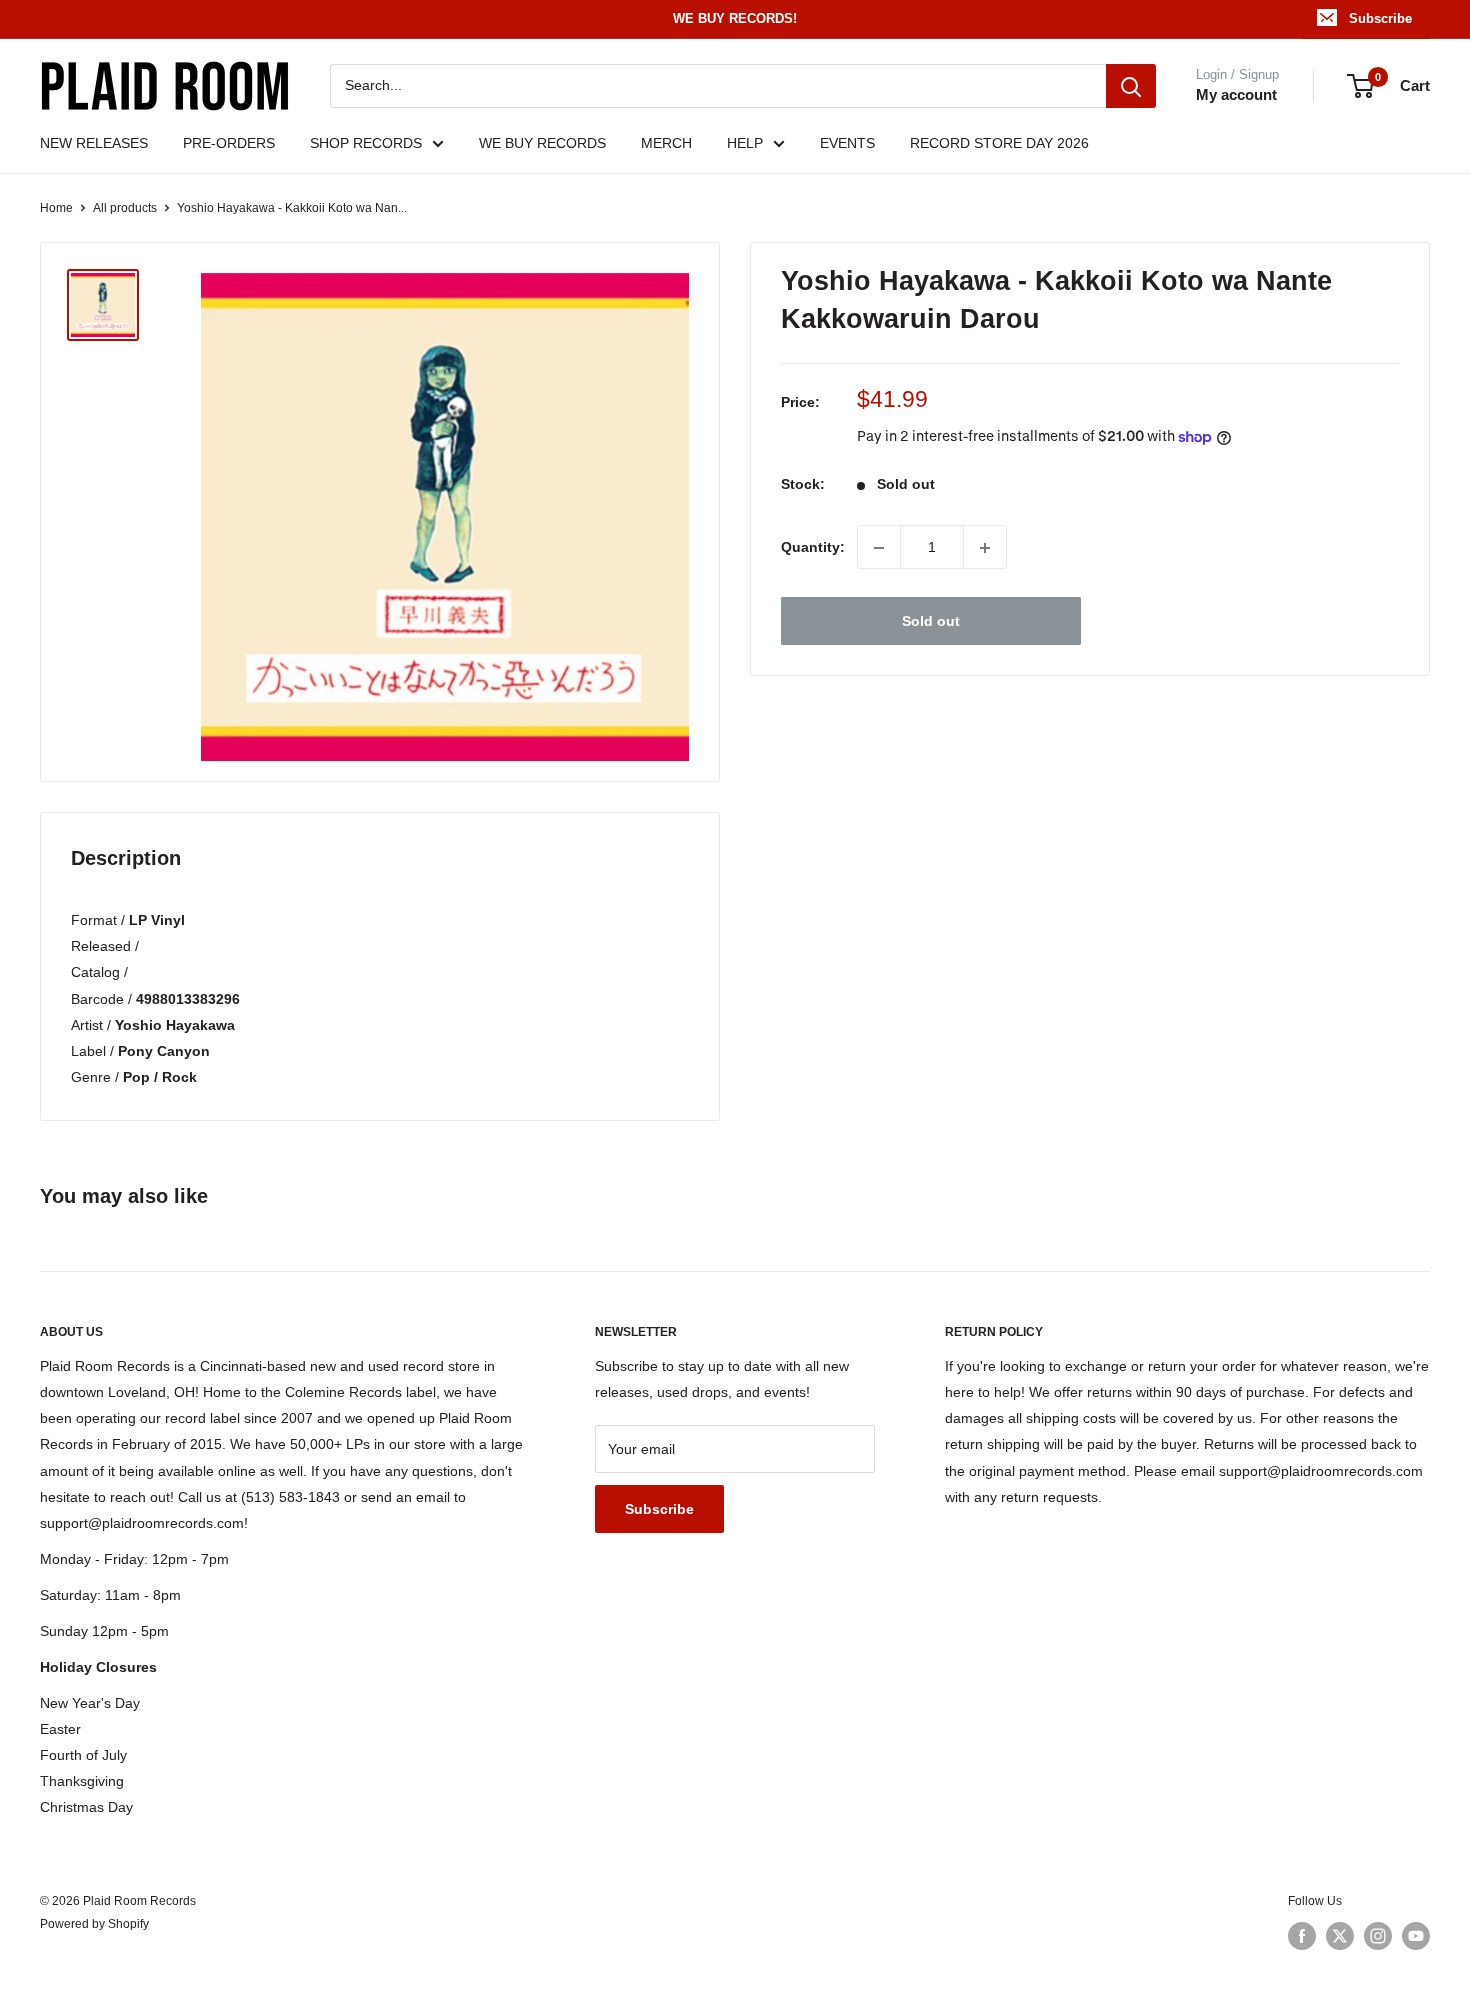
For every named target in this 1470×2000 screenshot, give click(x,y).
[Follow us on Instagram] (1378, 1936)
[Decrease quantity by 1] (879, 548)
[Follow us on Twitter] (1340, 1936)
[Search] (1131, 86)
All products (125, 208)
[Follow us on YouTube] (1416, 1936)
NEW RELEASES (94, 143)
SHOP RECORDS (366, 143)
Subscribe (1380, 18)
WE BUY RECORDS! (735, 18)
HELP (745, 143)
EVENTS (847, 143)
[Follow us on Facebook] (1302, 1936)
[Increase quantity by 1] (985, 548)
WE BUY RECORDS (542, 143)
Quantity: (813, 548)
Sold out (931, 622)
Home (56, 208)
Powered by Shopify (94, 1924)
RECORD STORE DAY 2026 (999, 143)
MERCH (666, 143)
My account (1236, 94)
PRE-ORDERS (229, 143)
